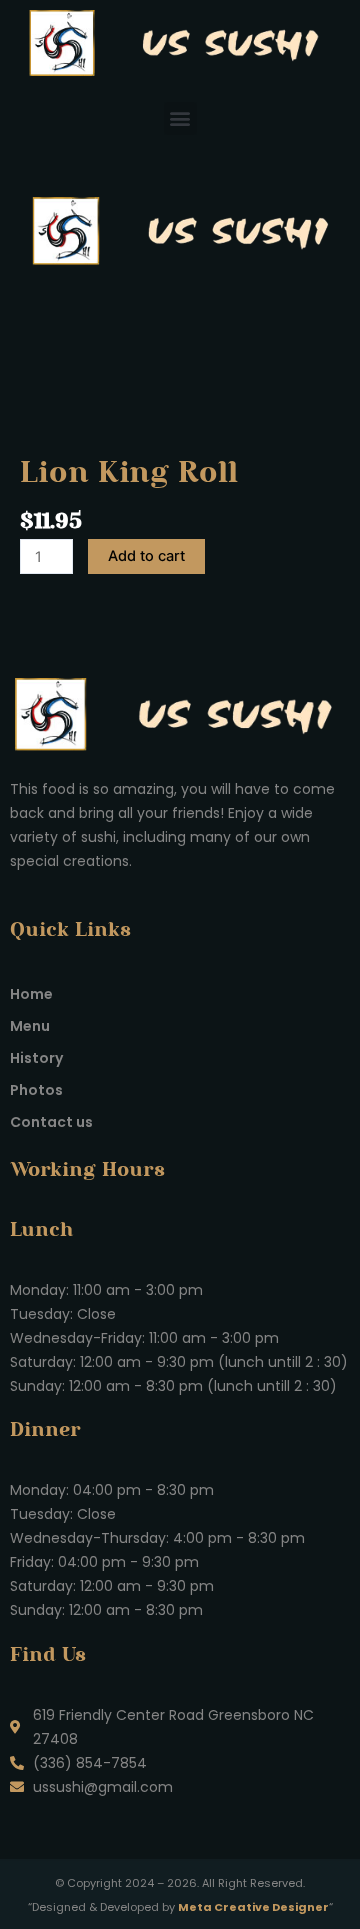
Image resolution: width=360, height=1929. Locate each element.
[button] (180, 118)
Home (31, 994)
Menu (30, 1026)
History (36, 1058)
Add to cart (146, 556)
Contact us (51, 1122)
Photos (36, 1090)
